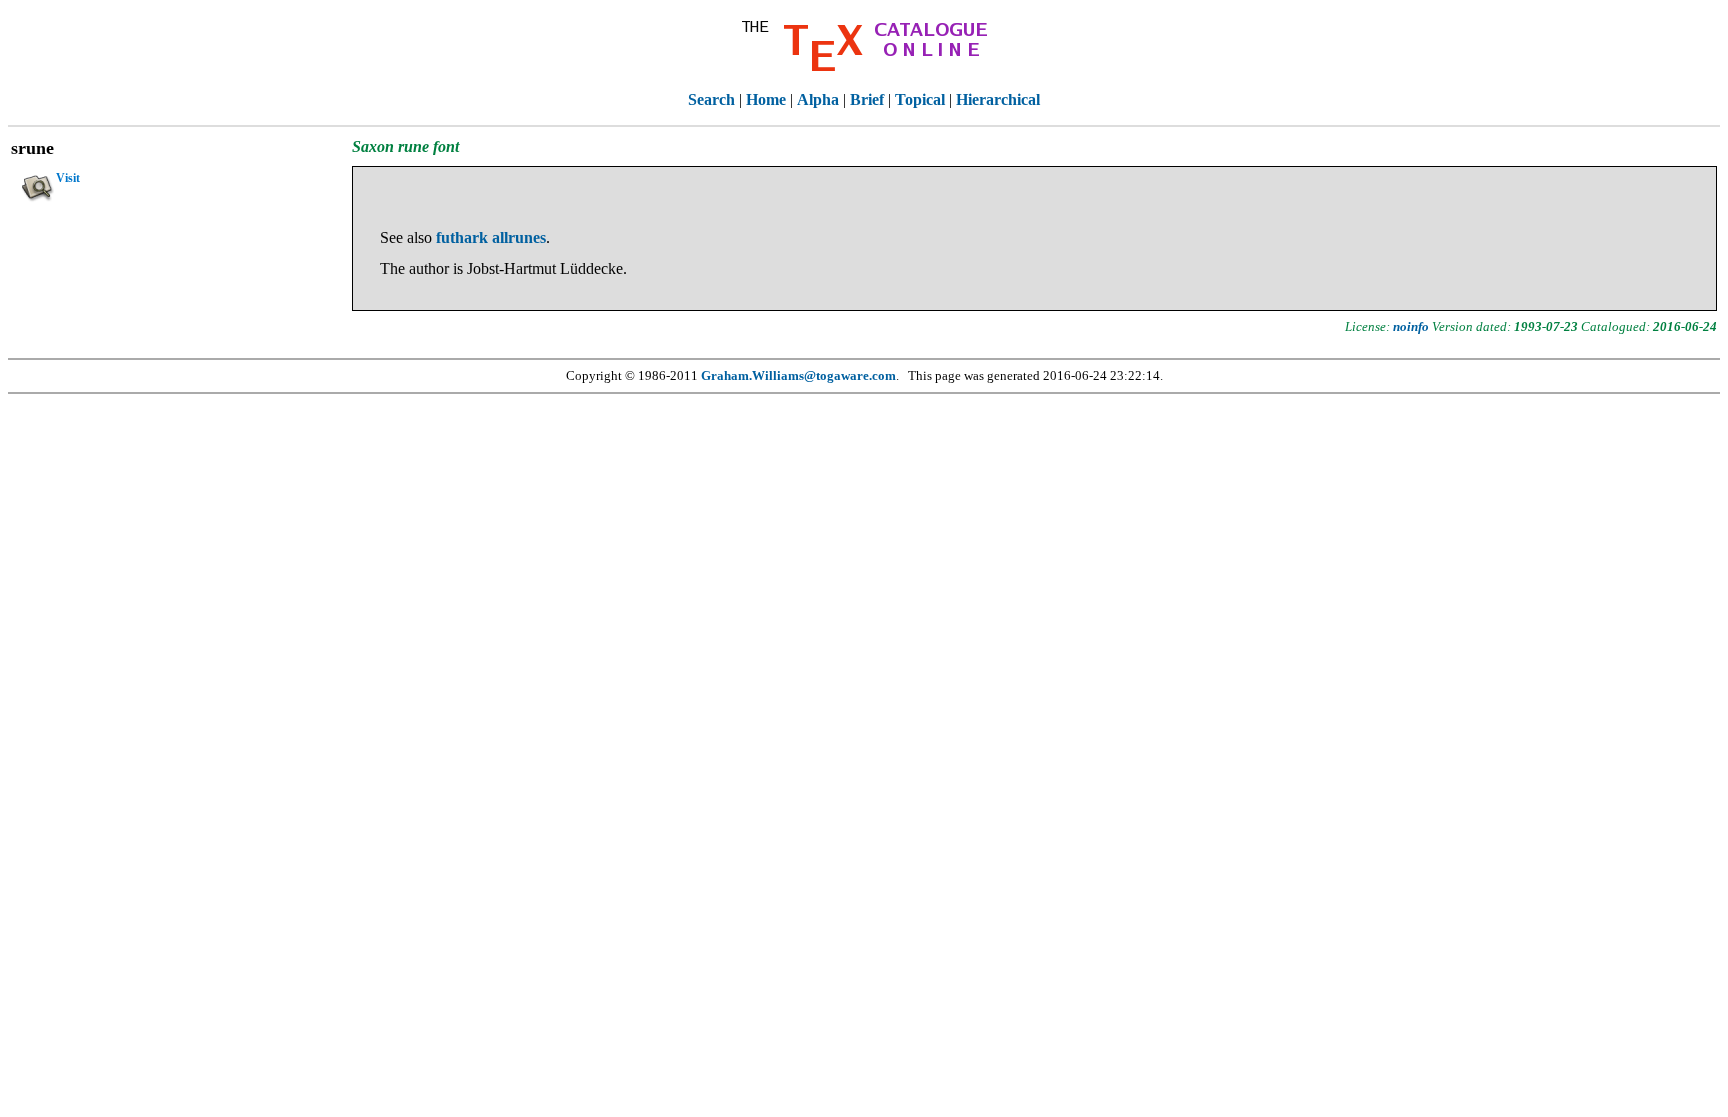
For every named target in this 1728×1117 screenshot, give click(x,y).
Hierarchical (998, 99)
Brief (867, 99)
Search (711, 99)
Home (766, 99)
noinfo (1411, 326)
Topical (920, 99)
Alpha (818, 99)
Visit (68, 178)
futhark (462, 237)
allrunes (519, 237)
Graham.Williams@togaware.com (798, 375)
